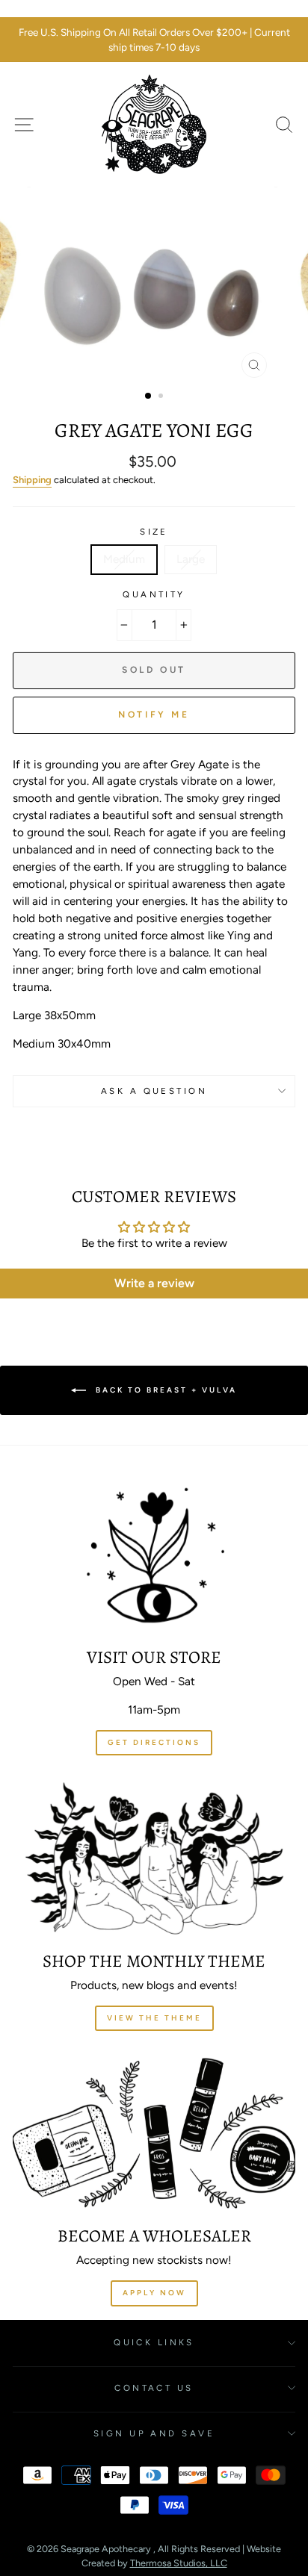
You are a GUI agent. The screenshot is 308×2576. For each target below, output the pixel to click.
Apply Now (154, 2293)
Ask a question (154, 1091)
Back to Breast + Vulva (164, 1390)
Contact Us (154, 2388)
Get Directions (154, 1742)
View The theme (154, 2018)
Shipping (32, 480)
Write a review (154, 1283)
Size (154, 532)
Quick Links (154, 2342)
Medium (124, 559)
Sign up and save (154, 2433)
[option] (154, 40)
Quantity (154, 594)
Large (191, 559)
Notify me (154, 715)
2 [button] (162, 397)
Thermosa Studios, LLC (179, 2563)
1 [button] (149, 396)
